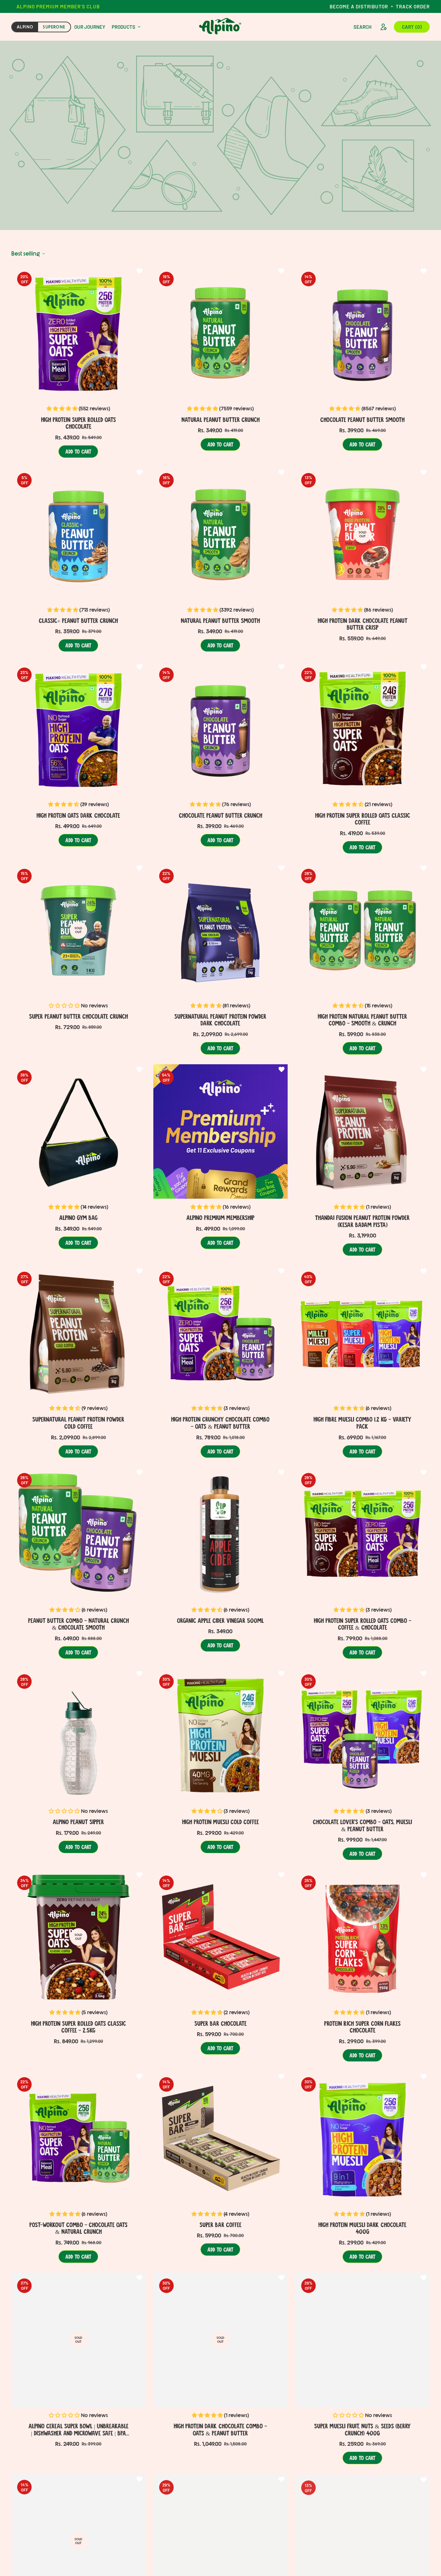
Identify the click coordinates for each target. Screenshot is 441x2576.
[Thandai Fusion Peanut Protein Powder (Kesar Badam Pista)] (363, 1131)
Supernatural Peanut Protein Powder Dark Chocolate (220, 1020)
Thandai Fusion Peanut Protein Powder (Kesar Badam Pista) (362, 1221)
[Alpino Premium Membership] (221, 1131)
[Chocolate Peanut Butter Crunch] (221, 729)
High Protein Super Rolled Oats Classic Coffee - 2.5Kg (78, 2027)
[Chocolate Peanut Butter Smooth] (363, 333)
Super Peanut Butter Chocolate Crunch (78, 1016)
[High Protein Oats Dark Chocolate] (78, 729)
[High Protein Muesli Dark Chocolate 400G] (363, 2139)
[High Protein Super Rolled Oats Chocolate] (78, 333)
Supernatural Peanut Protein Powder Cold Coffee (78, 1423)
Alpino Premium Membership (220, 1217)
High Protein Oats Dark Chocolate (78, 815)
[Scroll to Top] (424, 2541)
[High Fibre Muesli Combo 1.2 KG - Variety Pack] (363, 1333)
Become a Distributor (359, 6)
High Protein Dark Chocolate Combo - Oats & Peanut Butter (220, 2429)
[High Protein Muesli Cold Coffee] (221, 1736)
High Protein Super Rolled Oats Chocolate (78, 423)
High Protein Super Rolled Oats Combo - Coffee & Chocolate (363, 1624)
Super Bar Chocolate (221, 2023)
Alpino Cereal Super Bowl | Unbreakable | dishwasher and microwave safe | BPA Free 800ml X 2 (78, 2430)
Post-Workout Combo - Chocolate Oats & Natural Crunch (78, 2228)
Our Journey (90, 27)
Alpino (25, 27)
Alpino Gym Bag (78, 1217)
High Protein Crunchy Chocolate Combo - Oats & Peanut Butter (220, 1423)
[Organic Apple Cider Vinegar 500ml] (221, 1534)
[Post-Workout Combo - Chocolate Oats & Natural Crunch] (78, 2139)
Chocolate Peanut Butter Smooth (362, 419)
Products (123, 27)
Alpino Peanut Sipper (78, 1822)
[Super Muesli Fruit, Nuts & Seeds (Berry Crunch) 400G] (363, 2340)
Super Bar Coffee (221, 2224)
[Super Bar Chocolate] (221, 1937)
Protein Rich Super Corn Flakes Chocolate (362, 2027)
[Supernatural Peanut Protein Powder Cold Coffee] (78, 1333)
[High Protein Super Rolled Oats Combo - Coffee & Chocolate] (363, 1534)
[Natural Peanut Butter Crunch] (221, 333)
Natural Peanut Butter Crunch (221, 419)
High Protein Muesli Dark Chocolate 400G (362, 2228)
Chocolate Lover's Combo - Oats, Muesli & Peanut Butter (362, 1825)
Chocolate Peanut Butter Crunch (221, 815)
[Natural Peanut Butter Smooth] (221, 534)
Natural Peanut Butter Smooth (220, 620)
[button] (412, 27)
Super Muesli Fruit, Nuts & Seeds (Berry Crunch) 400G (362, 2429)
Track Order (413, 6)
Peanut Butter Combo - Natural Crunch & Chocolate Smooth (78, 1624)
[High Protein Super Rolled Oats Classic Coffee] (363, 729)
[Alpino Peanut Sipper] (78, 1736)
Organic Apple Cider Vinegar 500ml (220, 1620)
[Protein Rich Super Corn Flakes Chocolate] (363, 1937)
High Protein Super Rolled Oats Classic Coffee (363, 818)
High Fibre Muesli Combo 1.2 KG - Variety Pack (362, 1423)
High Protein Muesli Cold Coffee (221, 1822)
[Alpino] (221, 27)
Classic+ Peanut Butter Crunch (78, 620)
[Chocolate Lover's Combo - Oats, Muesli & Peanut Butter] (363, 1736)
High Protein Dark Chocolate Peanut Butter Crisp (363, 624)
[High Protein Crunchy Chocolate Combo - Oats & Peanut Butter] (221, 1333)
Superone (54, 27)
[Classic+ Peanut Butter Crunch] (78, 534)
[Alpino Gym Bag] (78, 1131)
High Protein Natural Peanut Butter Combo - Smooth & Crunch (362, 1020)
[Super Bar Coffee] (221, 2139)
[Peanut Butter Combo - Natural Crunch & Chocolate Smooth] (78, 1534)
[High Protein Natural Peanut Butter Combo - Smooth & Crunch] (363, 930)
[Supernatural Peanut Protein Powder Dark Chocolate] (221, 930)
